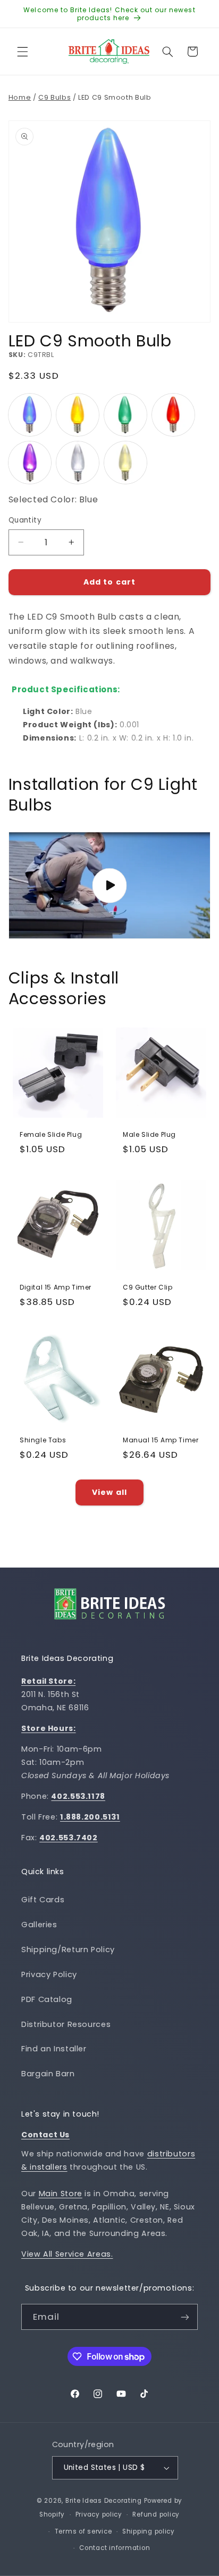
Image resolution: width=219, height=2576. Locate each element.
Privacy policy (99, 2514)
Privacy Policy (49, 1974)
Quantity (25, 520)
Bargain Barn (48, 2074)
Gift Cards (43, 1900)
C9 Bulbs (54, 97)
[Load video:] (110, 885)
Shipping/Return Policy (68, 1950)
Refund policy (156, 2514)
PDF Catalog (47, 1999)
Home (20, 97)
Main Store (61, 2194)
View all (109, 1492)
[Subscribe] (185, 2317)
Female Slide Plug (51, 1135)
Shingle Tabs (43, 1440)
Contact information (115, 2548)
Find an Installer (54, 2049)
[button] (22, 51)
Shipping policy (149, 2531)
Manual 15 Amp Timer (161, 1440)
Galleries (39, 1925)
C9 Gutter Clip (148, 1287)
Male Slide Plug (149, 1135)
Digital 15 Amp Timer (56, 1287)
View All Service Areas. (67, 2254)
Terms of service (83, 2531)
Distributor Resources (66, 2024)
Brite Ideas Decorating (104, 2501)
